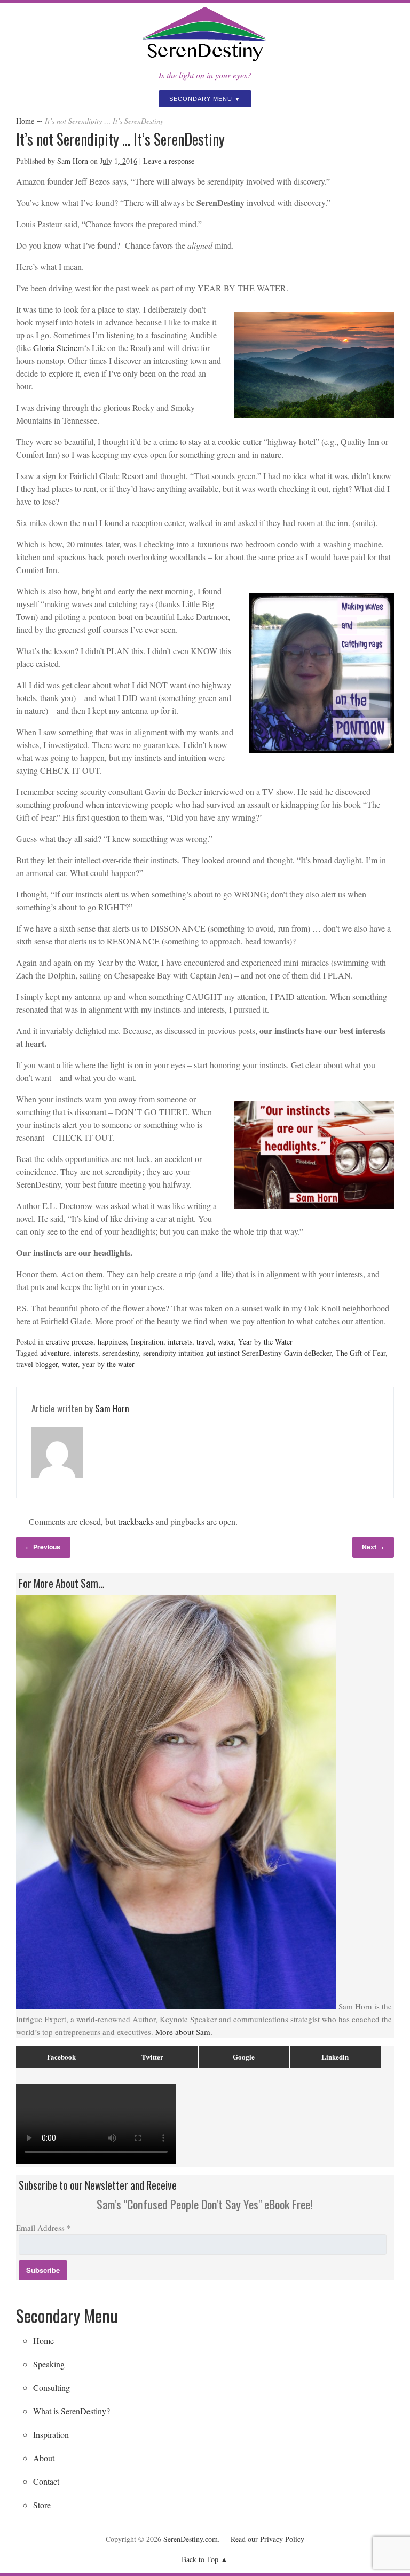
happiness (112, 1342)
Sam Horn (73, 161)
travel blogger (37, 1364)
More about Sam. (184, 2032)
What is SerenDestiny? (72, 2411)
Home (25, 121)
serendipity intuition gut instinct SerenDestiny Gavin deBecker (237, 1353)
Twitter (152, 2057)
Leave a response (169, 161)
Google (244, 2057)
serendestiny (121, 1353)
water (226, 1342)
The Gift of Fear (361, 1353)
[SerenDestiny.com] (205, 62)
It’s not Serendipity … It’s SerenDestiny (120, 139)
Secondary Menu (201, 99)
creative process (70, 1342)
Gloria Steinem (58, 348)
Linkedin (335, 2057)
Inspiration (147, 1342)
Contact (46, 2481)
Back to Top (200, 2559)
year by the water (108, 1364)
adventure (55, 1353)
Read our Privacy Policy (267, 2539)
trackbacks (136, 1521)
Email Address (44, 2228)
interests (180, 1342)
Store (42, 2505)
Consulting (52, 2387)
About (44, 2458)
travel (205, 1342)
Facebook (61, 2057)
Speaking (49, 2364)
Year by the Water (265, 1342)
